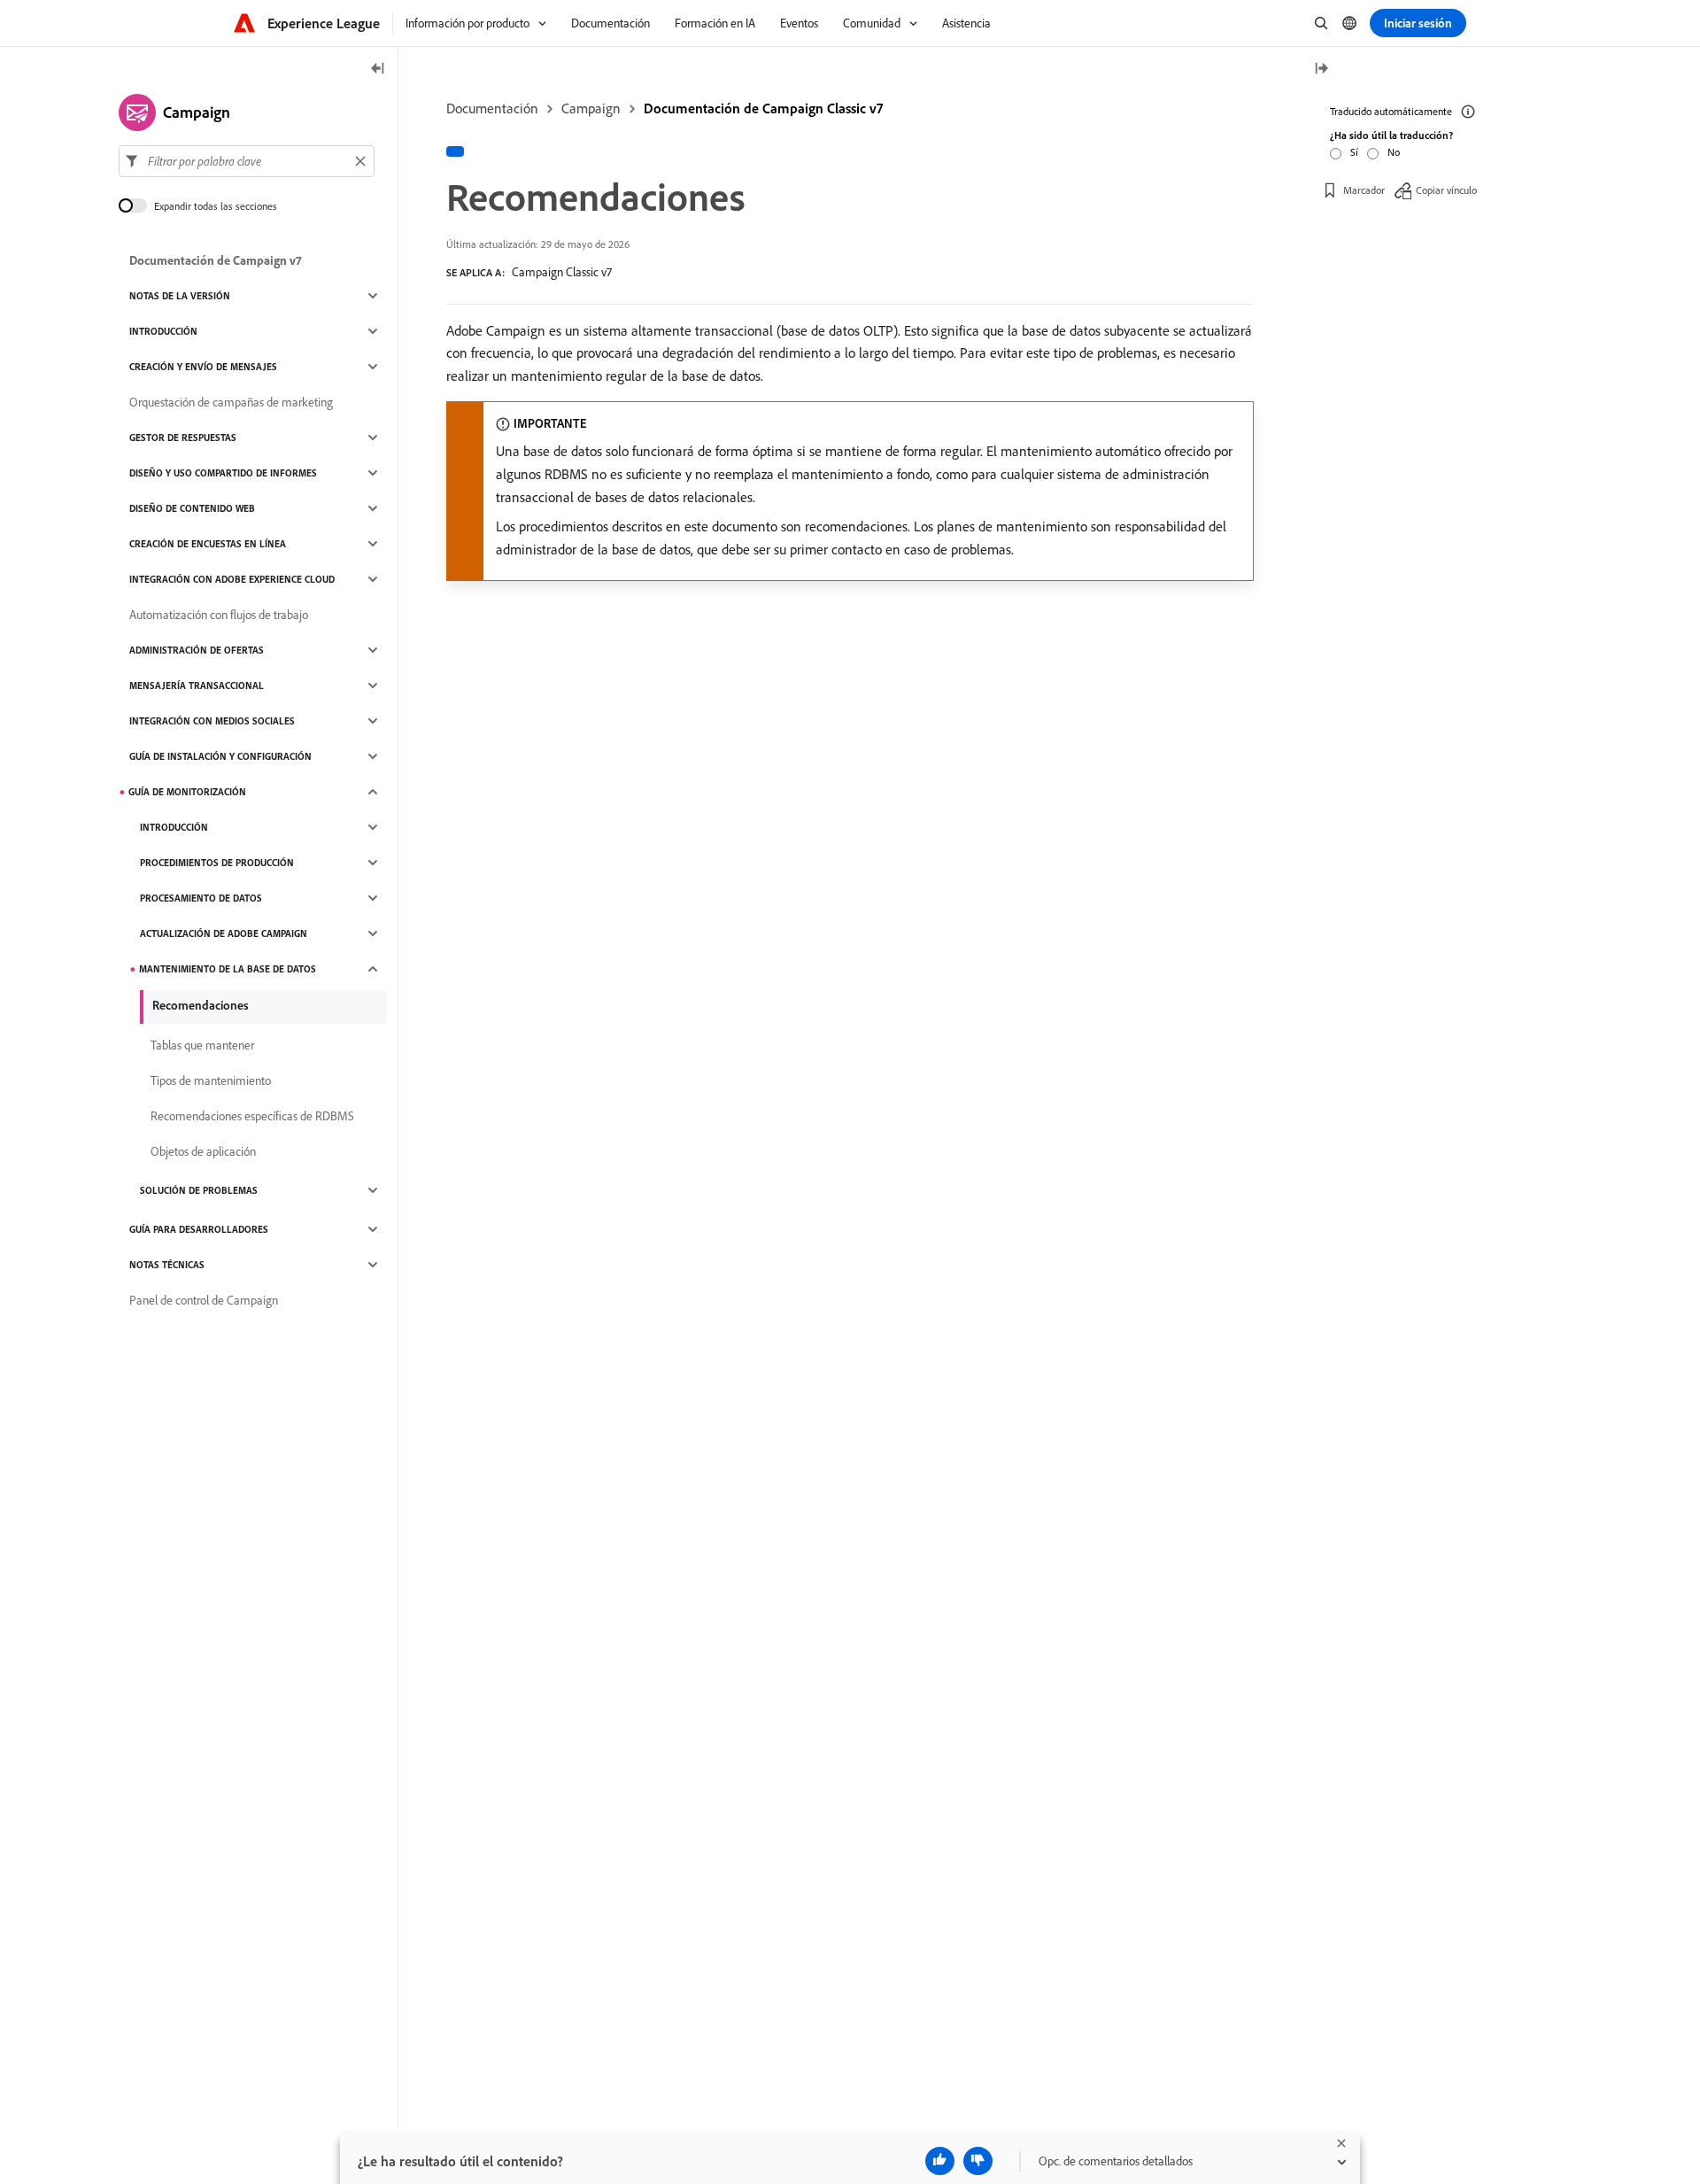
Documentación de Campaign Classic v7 (763, 108)
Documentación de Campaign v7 (216, 260)
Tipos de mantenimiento (211, 1080)
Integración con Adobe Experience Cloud (232, 579)
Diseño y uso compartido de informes (223, 473)
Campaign (591, 108)
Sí (1354, 152)
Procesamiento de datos (201, 898)
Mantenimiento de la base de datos (228, 969)
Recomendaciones (201, 1005)
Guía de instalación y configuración (220, 756)
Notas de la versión (180, 296)
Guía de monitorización (187, 792)
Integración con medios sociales (212, 721)
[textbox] (247, 161)
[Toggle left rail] (378, 70)
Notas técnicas (167, 1265)
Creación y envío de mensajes (203, 367)
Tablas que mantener (202, 1045)
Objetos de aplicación (203, 1151)
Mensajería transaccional (197, 685)
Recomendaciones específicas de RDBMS (252, 1116)
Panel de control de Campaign (204, 1300)
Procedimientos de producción (217, 863)
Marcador (1364, 190)
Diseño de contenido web (192, 508)
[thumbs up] (940, 2161)
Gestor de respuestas (183, 438)
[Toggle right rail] (1321, 70)
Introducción (163, 331)
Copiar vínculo (1446, 190)
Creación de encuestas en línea (208, 544)
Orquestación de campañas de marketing (231, 402)
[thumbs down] (978, 2161)
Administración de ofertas (197, 650)
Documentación (492, 108)
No (1394, 152)
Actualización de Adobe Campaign (224, 933)
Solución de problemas (199, 1190)
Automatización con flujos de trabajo (219, 615)
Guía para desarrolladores (199, 1229)
